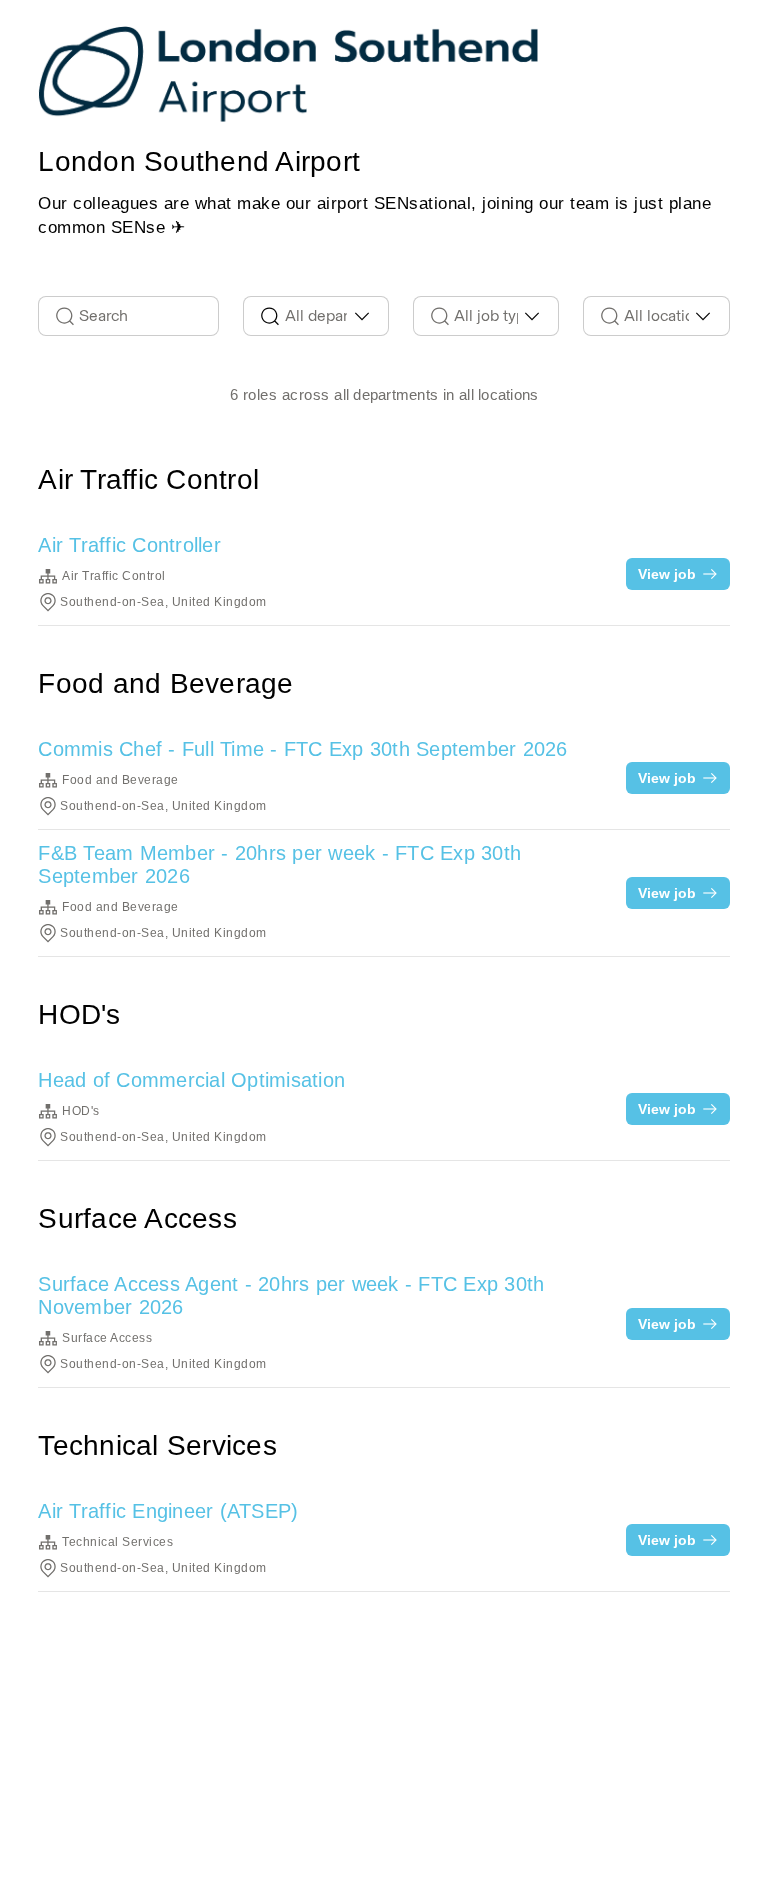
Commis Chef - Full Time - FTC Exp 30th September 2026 (302, 749)
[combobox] (316, 316)
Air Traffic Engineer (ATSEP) (168, 1511)
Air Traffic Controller (129, 545)
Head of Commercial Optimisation (191, 1080)
